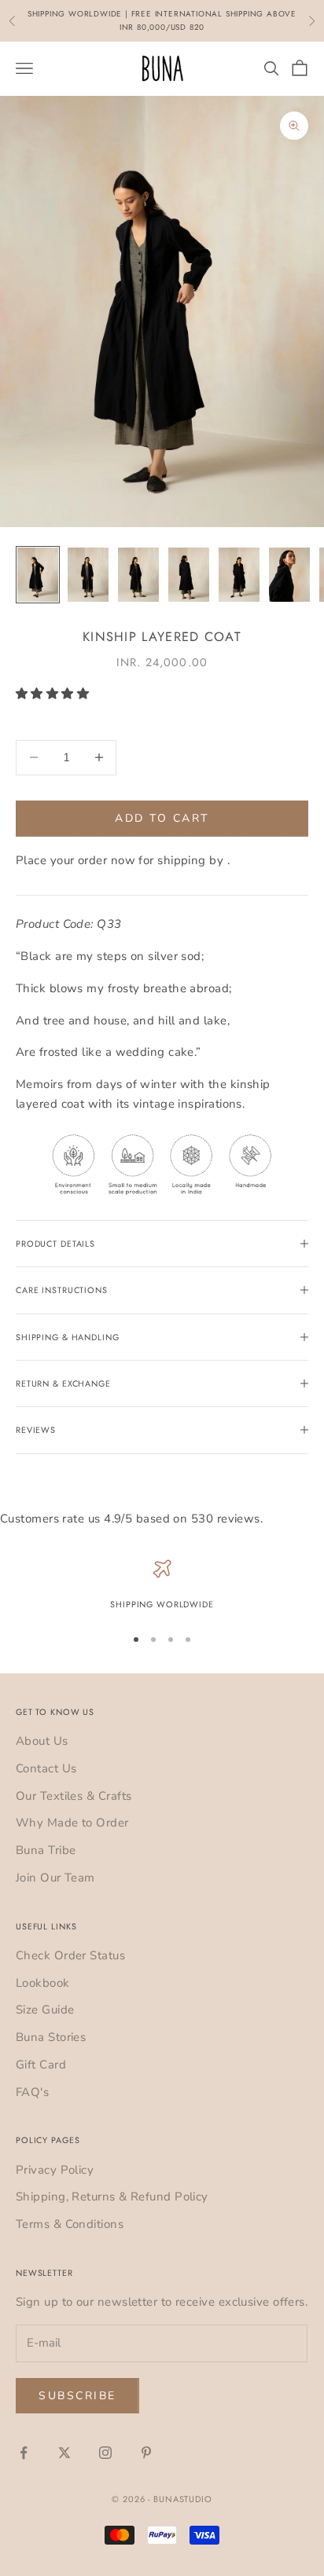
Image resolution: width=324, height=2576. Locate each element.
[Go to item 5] (239, 575)
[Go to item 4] (189, 575)
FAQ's (32, 2092)
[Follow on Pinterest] (146, 2453)
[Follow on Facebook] (24, 2453)
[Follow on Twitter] (64, 2453)
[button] (54, 694)
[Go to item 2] (88, 575)
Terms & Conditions (70, 2224)
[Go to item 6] (289, 575)
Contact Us (46, 1768)
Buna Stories (51, 2037)
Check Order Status (70, 1955)
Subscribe (77, 2396)
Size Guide (45, 2010)
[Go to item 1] (38, 575)
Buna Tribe (46, 1850)
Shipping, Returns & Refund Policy (112, 2197)
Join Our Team (55, 1878)
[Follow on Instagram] (105, 2453)
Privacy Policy (55, 2170)
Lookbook (43, 1983)
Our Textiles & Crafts (74, 1796)
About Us (42, 1741)
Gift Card (41, 2065)
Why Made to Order (72, 1823)
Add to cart (162, 818)
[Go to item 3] (138, 575)
